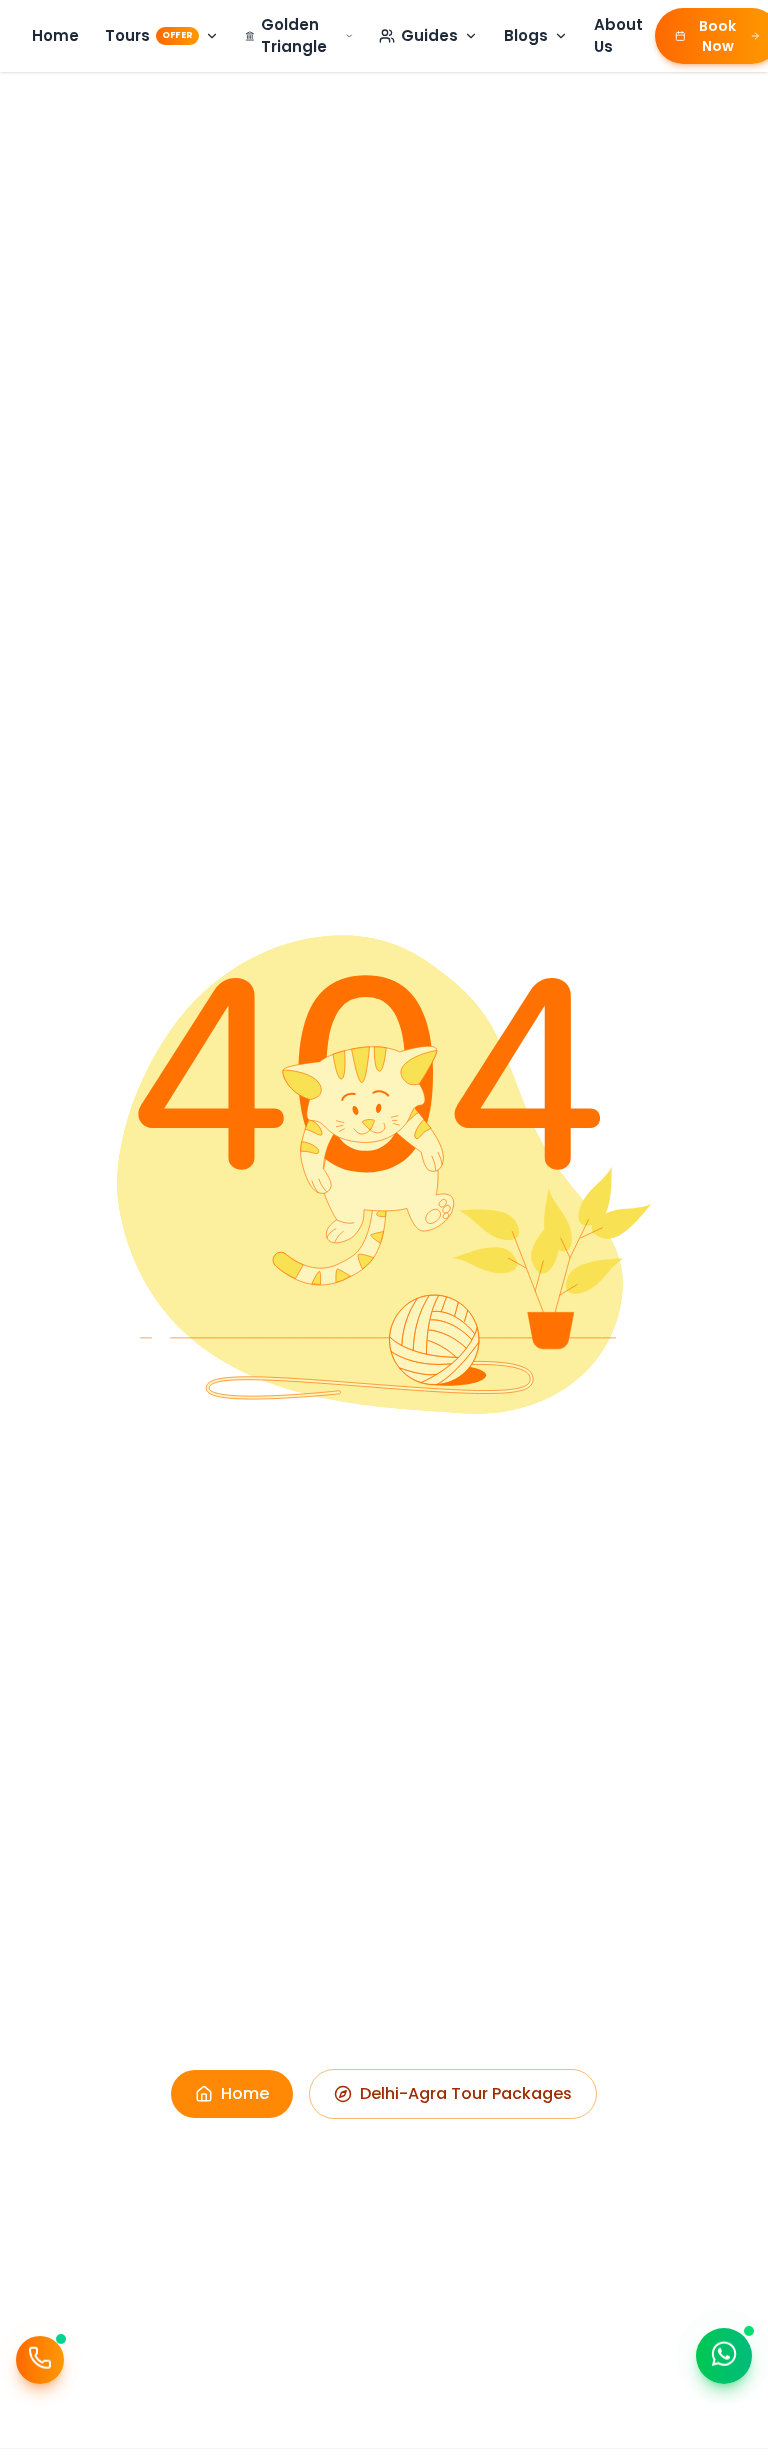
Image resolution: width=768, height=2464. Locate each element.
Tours (149, 35)
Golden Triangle (294, 36)
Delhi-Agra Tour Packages (466, 2093)
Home (55, 35)
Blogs (526, 35)
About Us (618, 36)
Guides (429, 35)
